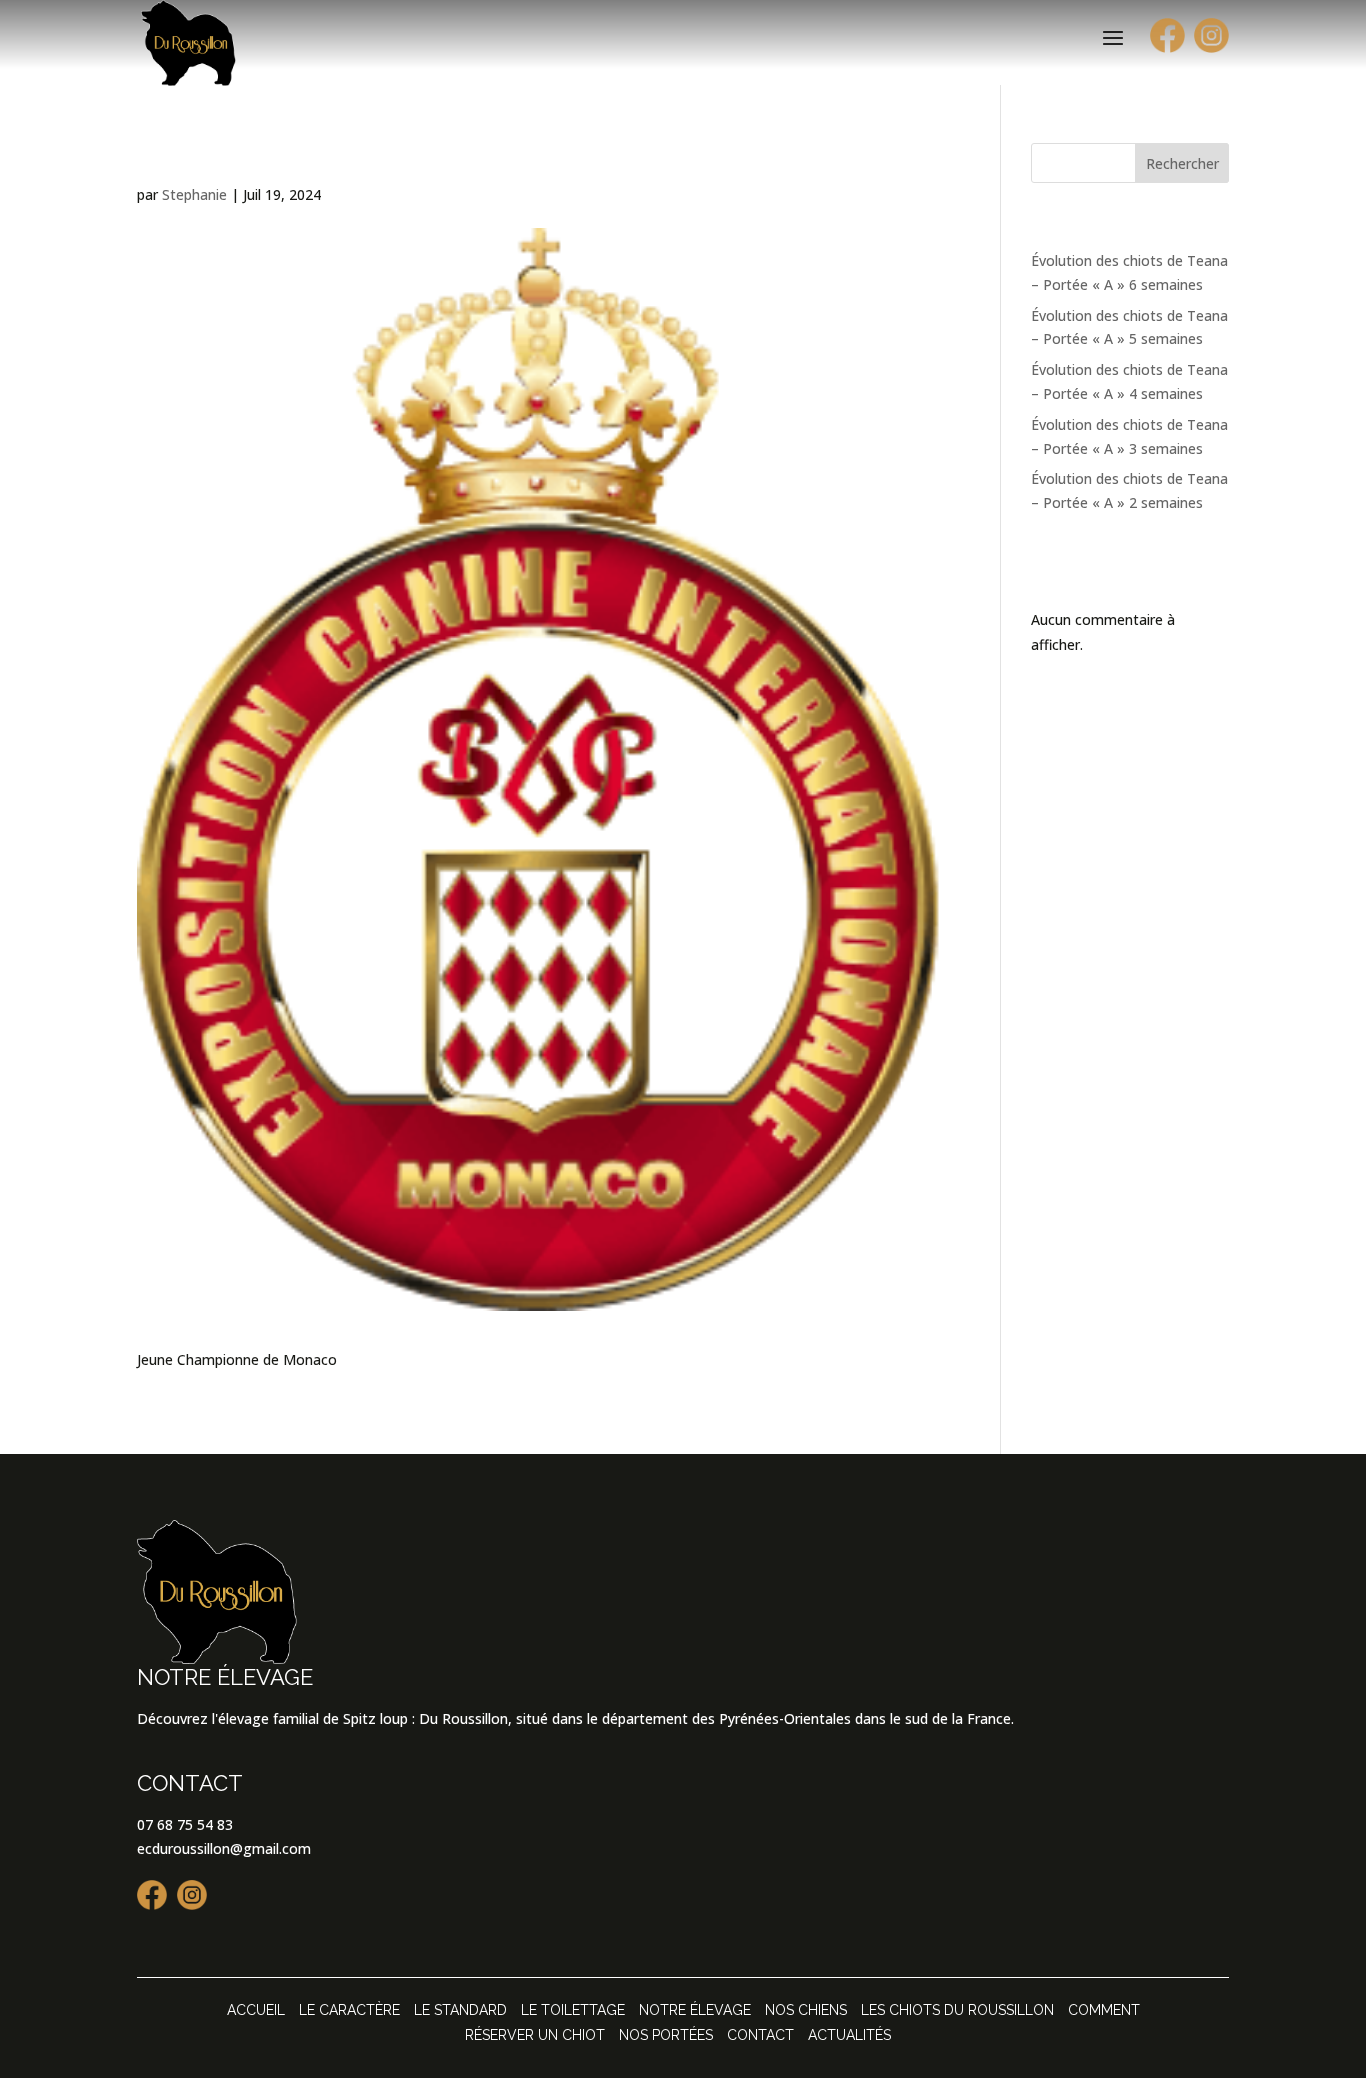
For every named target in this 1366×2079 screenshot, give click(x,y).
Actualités (849, 2035)
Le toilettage (573, 2010)
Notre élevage (695, 2010)
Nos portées (666, 2035)
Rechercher (1182, 163)
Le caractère (349, 2010)
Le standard (460, 2010)
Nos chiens (806, 2010)
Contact (760, 2035)
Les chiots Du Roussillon (957, 2010)
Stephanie (194, 194)
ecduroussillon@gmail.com (224, 1848)
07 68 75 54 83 (185, 1824)
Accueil (256, 2010)
